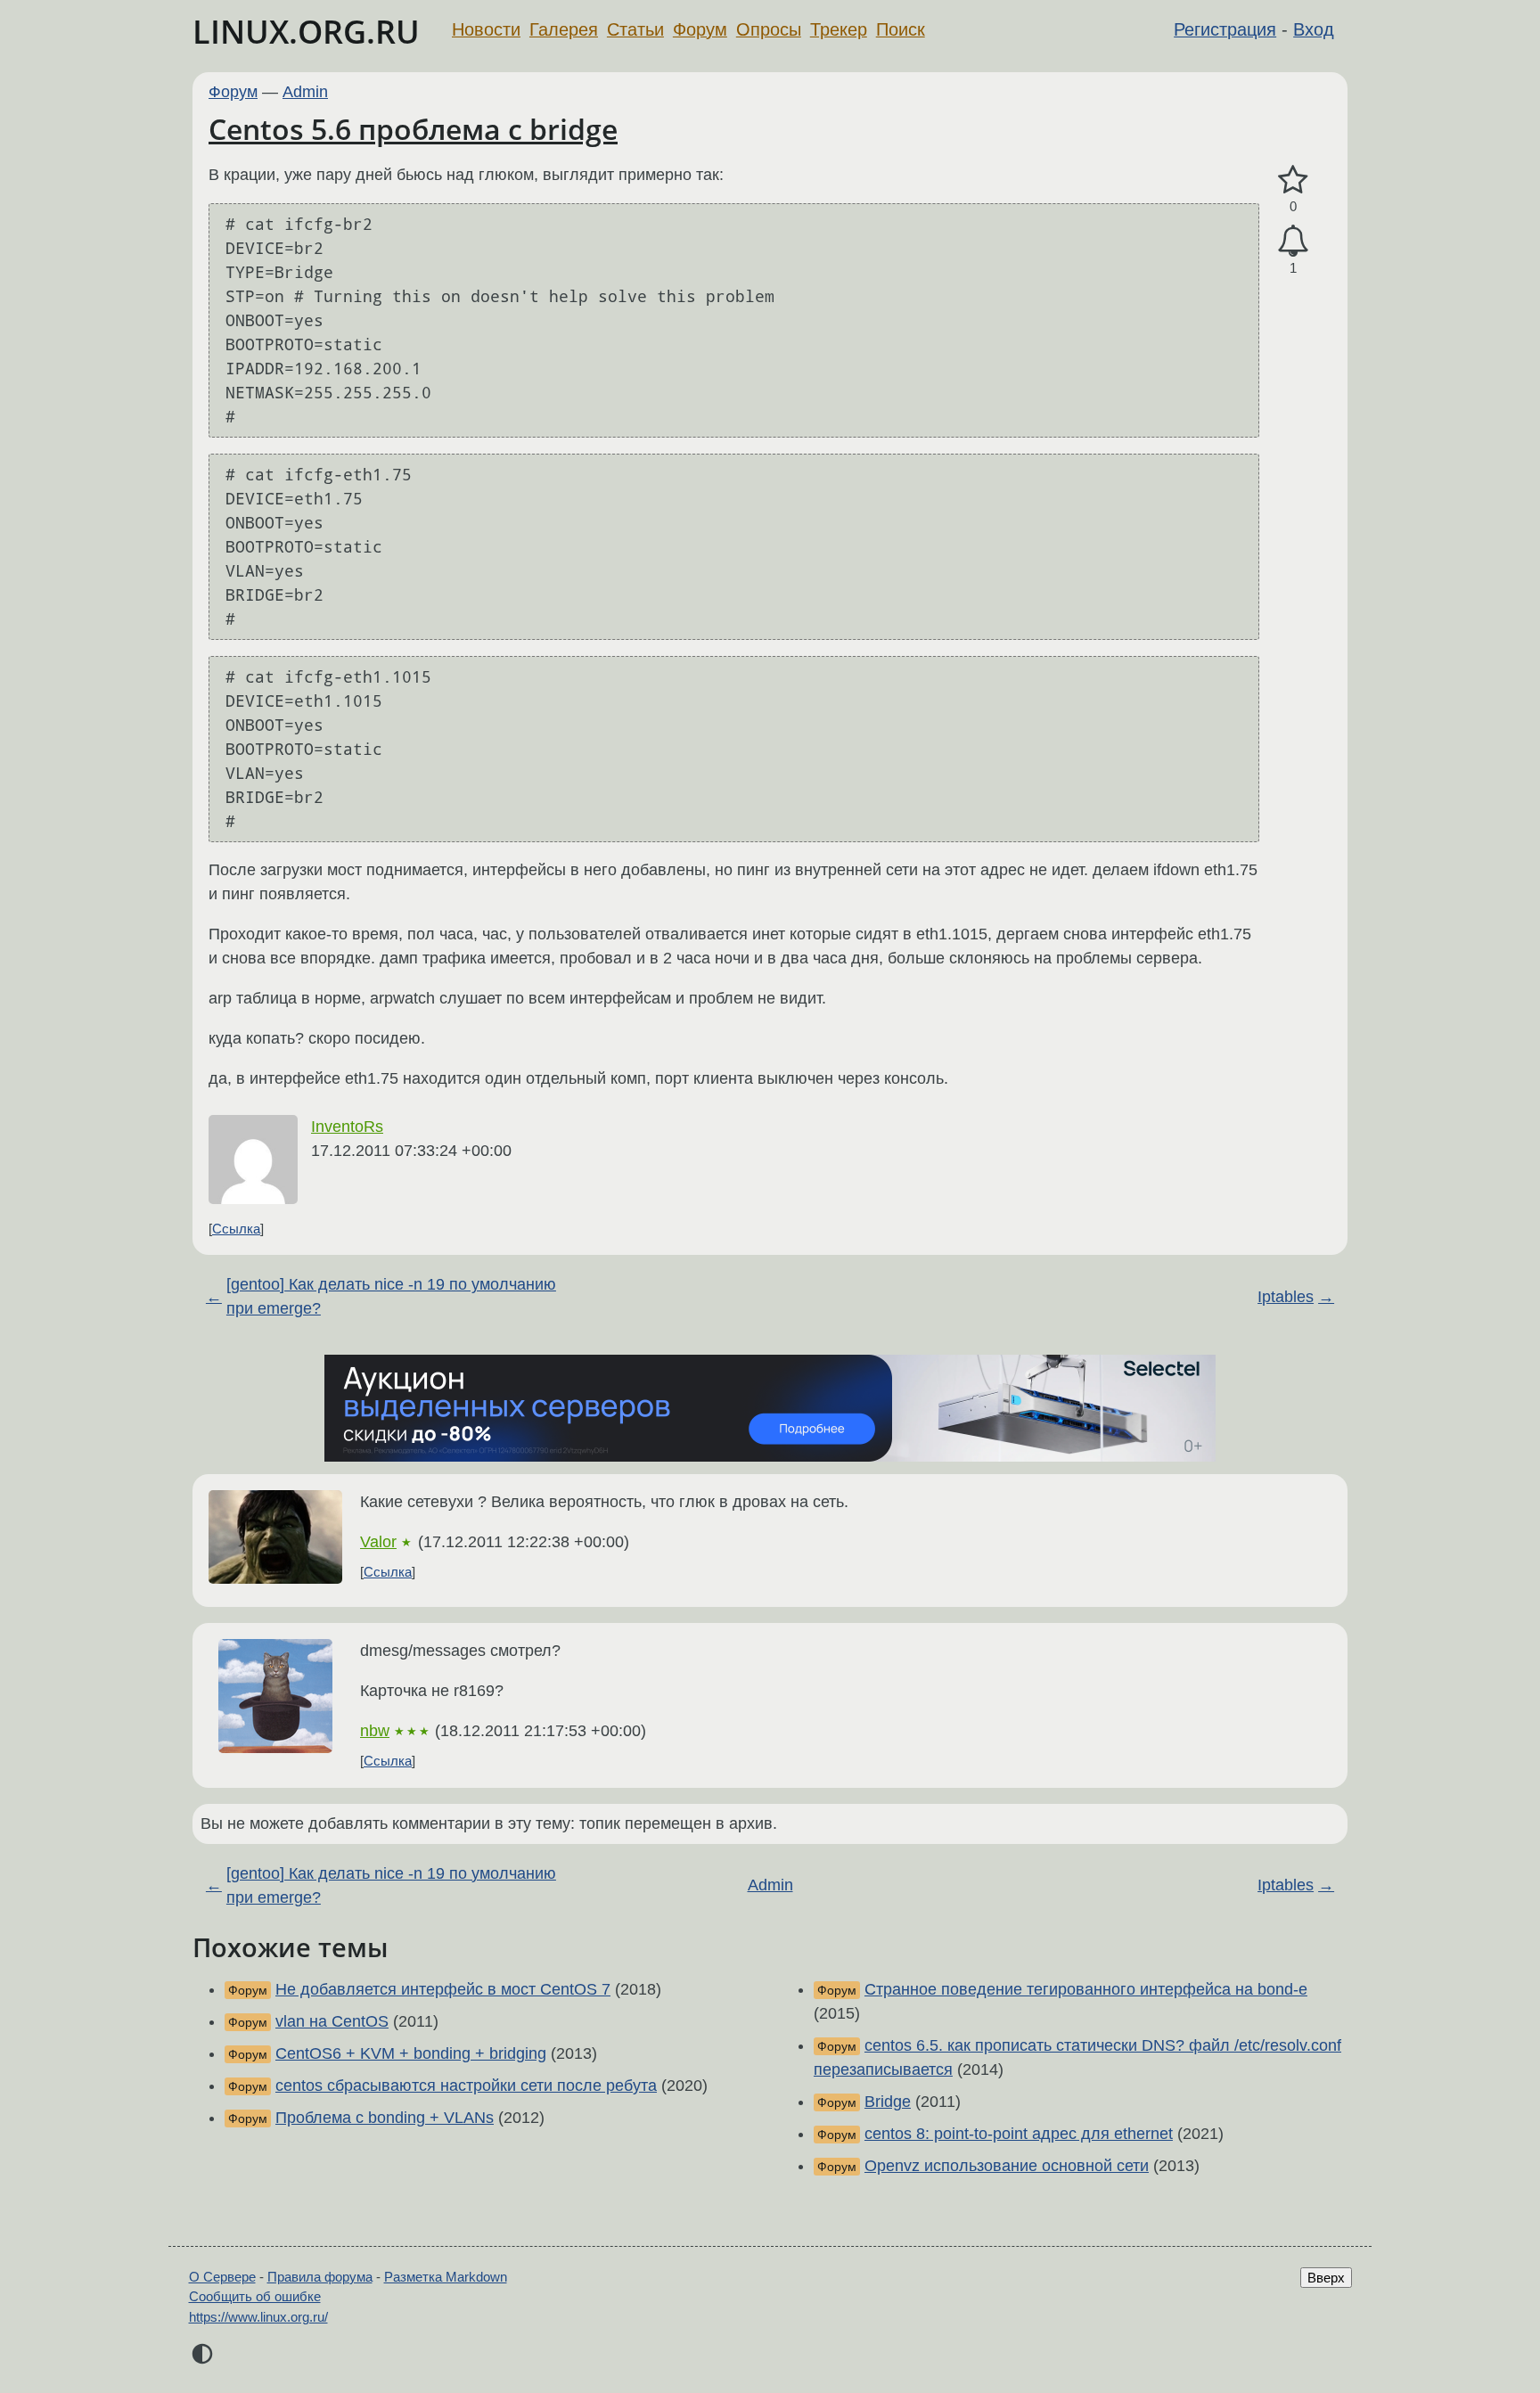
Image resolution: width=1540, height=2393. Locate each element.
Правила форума (320, 2277)
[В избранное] (1293, 180)
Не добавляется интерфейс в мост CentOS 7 (443, 1989)
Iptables (1286, 1297)
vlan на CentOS (332, 2021)
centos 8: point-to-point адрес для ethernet (1019, 2134)
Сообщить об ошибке (255, 2296)
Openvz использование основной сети (1007, 2166)
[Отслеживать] (1293, 241)
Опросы (769, 29)
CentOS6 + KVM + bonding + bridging (411, 2053)
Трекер (839, 29)
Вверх (1326, 2278)
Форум (700, 29)
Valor (378, 1542)
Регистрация (1225, 29)
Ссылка (236, 1229)
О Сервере (222, 2277)
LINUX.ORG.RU (306, 32)
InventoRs (347, 1127)
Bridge (888, 2102)
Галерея (564, 29)
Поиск (901, 29)
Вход (1314, 29)
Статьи (635, 29)
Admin (305, 92)
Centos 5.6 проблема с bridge (413, 129)
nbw (375, 1731)
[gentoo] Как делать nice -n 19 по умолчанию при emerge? (391, 1296)
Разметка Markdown (446, 2277)
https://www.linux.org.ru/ (258, 2317)
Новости (486, 29)
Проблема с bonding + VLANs (385, 2118)
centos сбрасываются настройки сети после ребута (466, 2086)
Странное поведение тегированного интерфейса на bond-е (1086, 1989)
